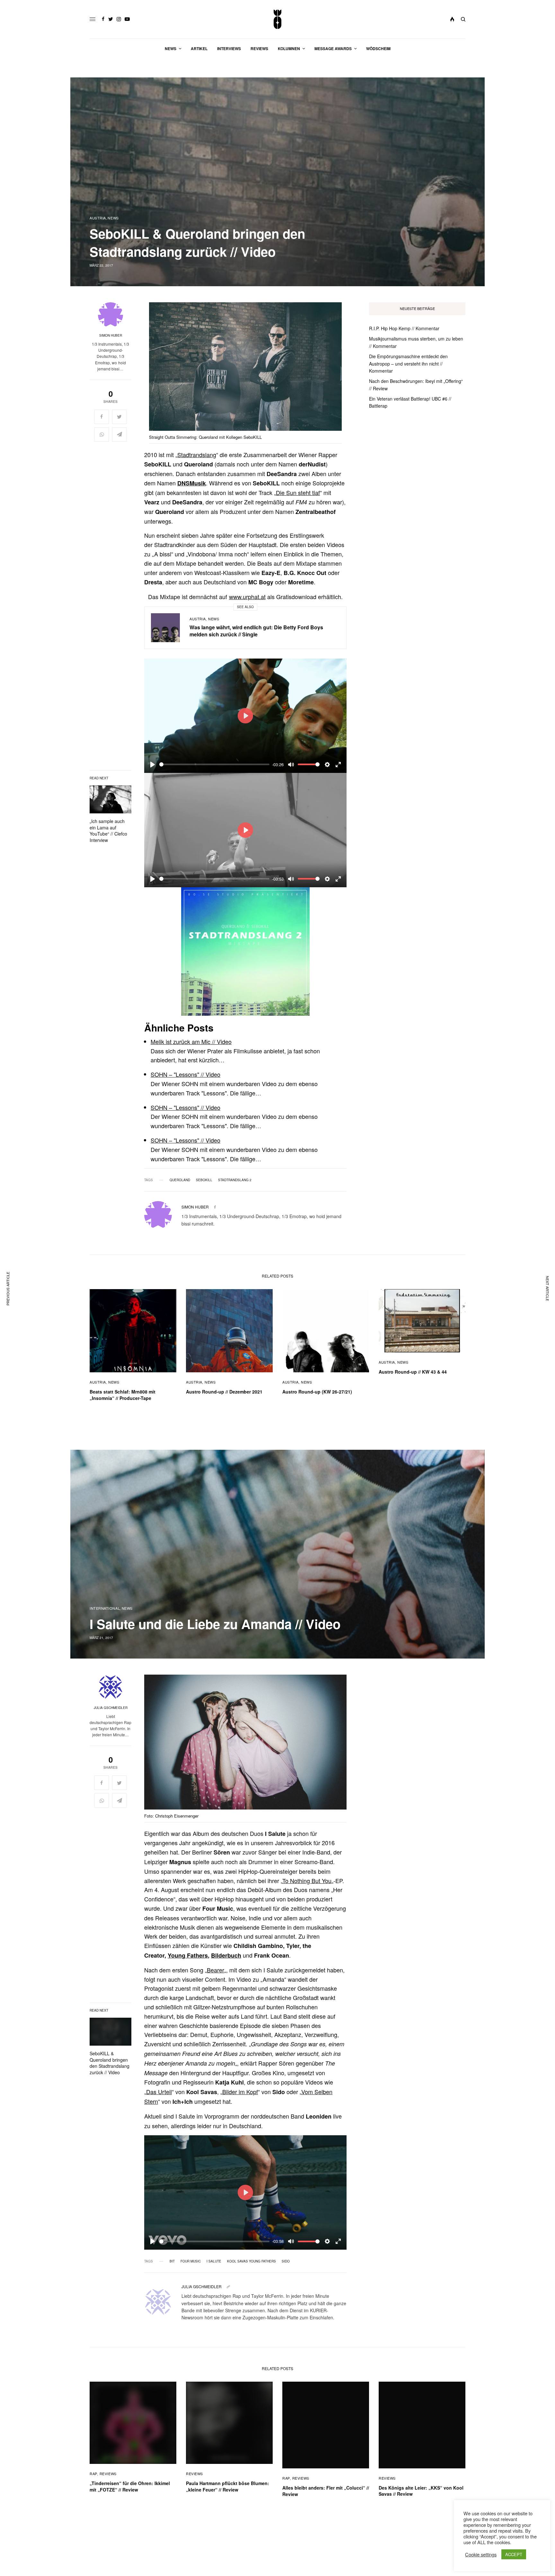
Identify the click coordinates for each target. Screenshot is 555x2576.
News (113, 218)
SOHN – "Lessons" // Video (185, 1074)
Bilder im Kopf (240, 2092)
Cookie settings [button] (481, 2554)
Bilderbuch (226, 1955)
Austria (98, 218)
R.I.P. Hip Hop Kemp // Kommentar (404, 328)
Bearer (216, 1970)
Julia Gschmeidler (111, 1708)
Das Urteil (159, 2092)
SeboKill (204, 1180)
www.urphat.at (247, 597)
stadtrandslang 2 (235, 1180)
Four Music (191, 2261)
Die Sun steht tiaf (298, 492)
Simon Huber (111, 335)
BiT (172, 2261)
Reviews (108, 2474)
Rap (93, 2474)
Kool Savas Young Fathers (251, 2261)
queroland (180, 1180)
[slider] (214, 764)
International (105, 1608)
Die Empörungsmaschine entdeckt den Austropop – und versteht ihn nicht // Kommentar (408, 363)
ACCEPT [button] (514, 2554)
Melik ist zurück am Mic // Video (191, 1041)
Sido (286, 2261)
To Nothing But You (307, 1881)
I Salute (214, 2261)
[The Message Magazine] (278, 19)
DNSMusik (192, 483)
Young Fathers (188, 1955)
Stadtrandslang (197, 455)
